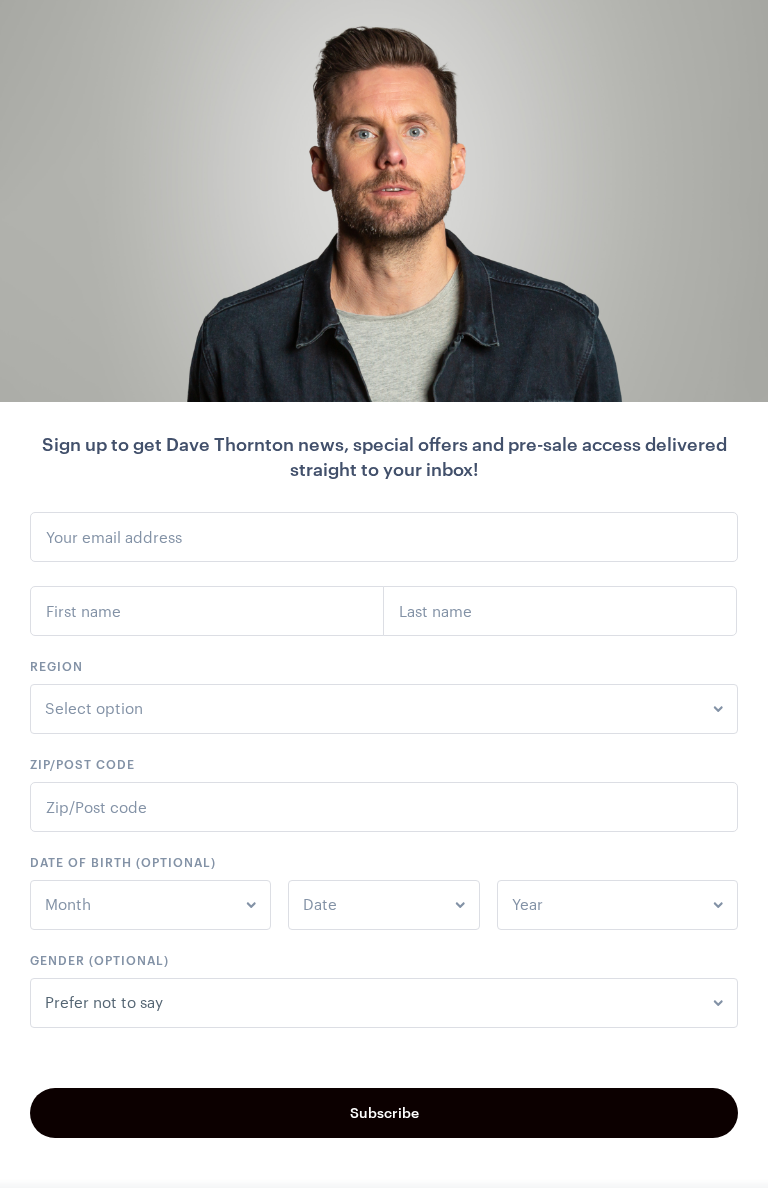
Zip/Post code (82, 764)
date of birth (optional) (123, 862)
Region (56, 666)
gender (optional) (99, 960)
